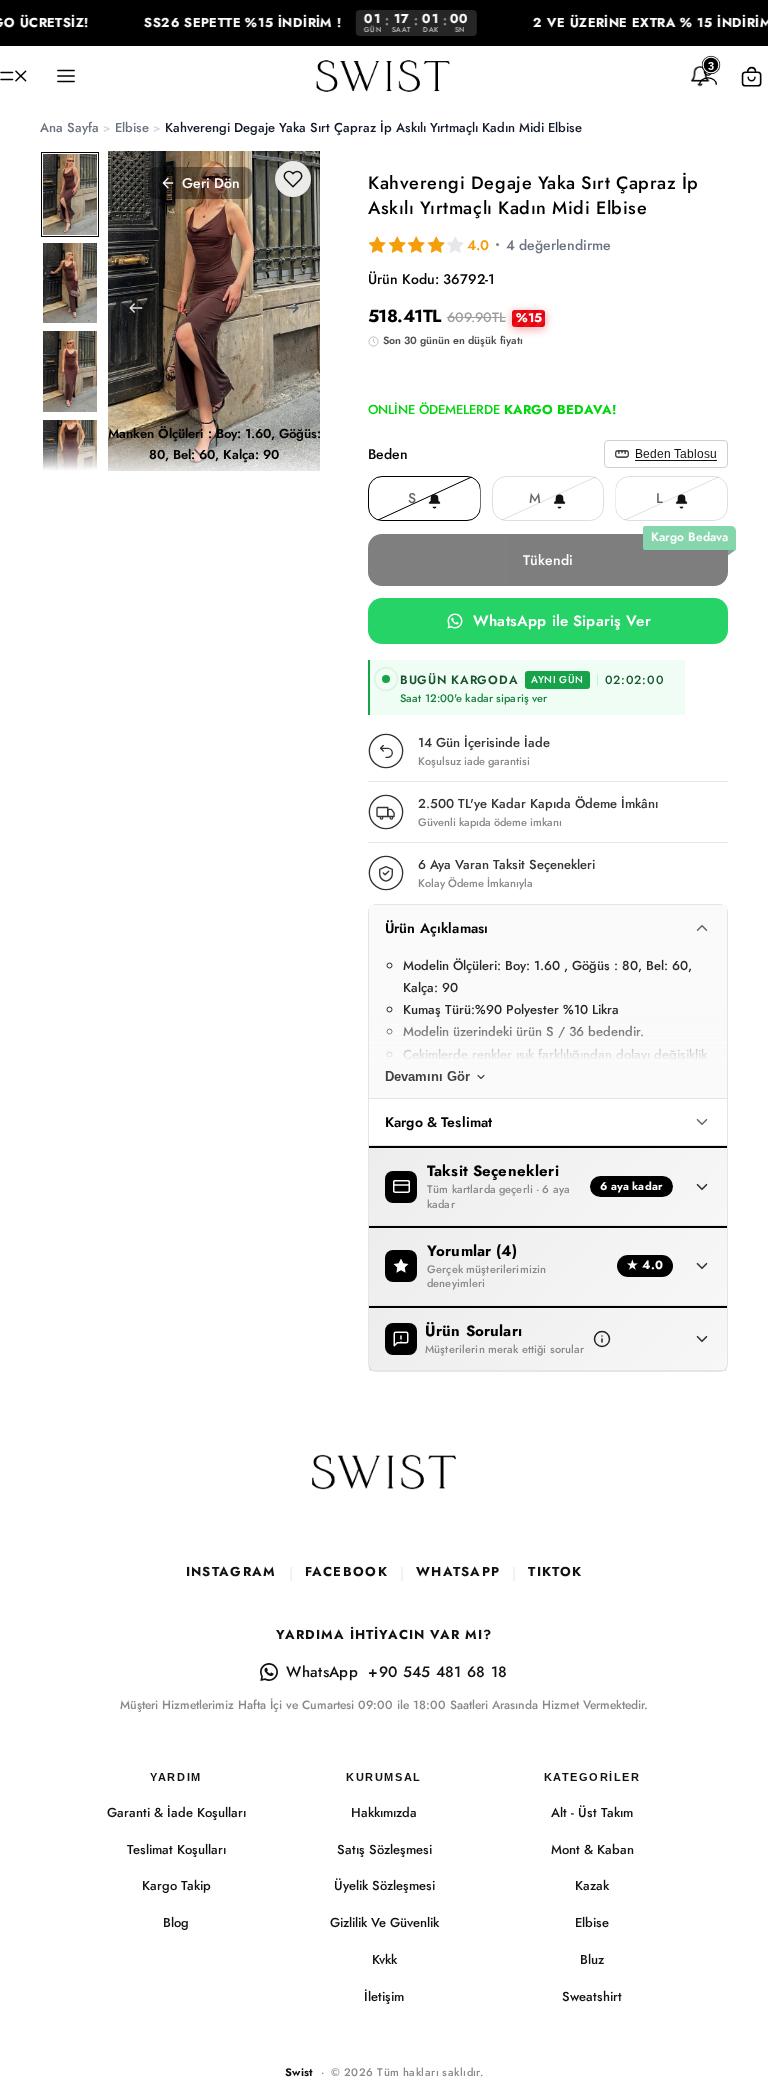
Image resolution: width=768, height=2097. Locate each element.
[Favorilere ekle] (293, 179)
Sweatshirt (592, 1996)
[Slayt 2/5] (70, 283)
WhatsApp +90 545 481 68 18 (396, 1672)
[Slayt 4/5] (70, 460)
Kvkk (384, 1959)
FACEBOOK (346, 1571)
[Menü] (13, 76)
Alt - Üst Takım (592, 1812)
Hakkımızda (384, 1812)
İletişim (384, 1996)
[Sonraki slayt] (298, 311)
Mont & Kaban (592, 1849)
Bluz (592, 1959)
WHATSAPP (458, 1571)
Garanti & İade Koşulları (176, 1812)
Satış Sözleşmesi (384, 1849)
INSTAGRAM (231, 1571)
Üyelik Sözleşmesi (384, 1885)
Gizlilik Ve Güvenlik (384, 1922)
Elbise (592, 1922)
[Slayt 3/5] (70, 371)
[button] (602, 1339)
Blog (176, 1922)
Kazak (592, 1885)
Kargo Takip (176, 1885)
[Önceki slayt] (130, 311)
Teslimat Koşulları (176, 1849)
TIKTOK (555, 1571)
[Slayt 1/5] (70, 194)
